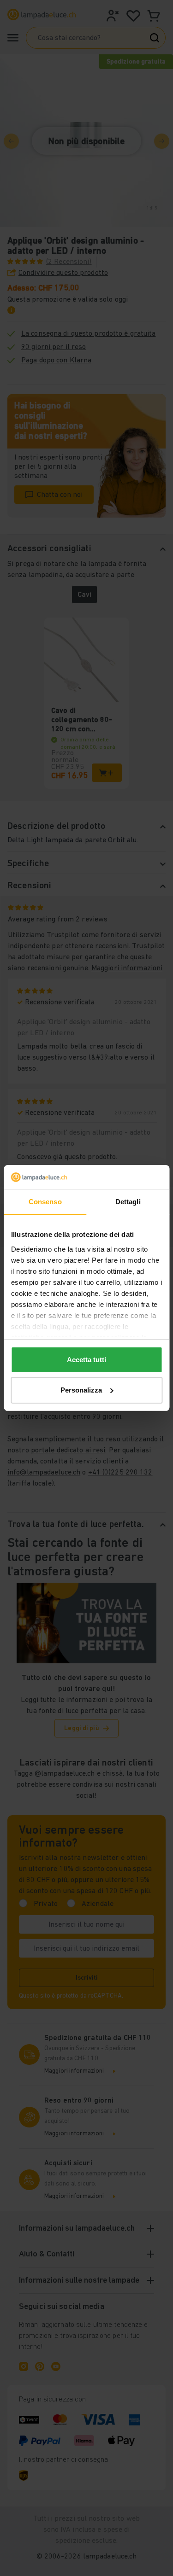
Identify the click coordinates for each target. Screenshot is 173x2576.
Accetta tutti (86, 1360)
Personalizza (81, 1390)
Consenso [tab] (45, 1202)
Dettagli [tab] (128, 1202)
